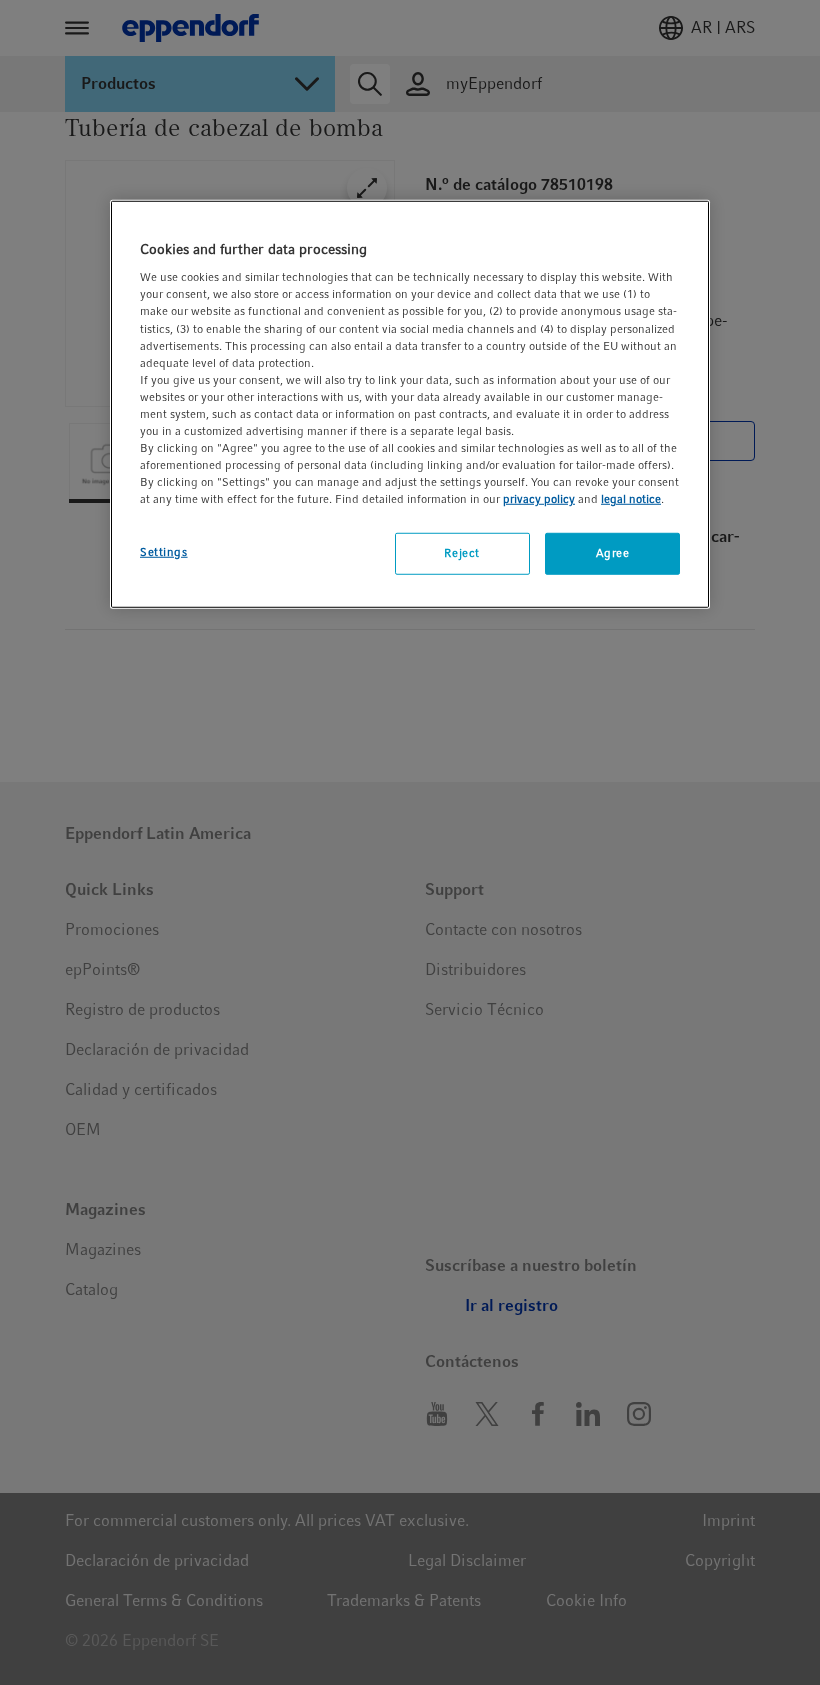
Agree (613, 553)
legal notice (631, 499)
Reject (461, 553)
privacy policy (539, 499)
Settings (164, 552)
